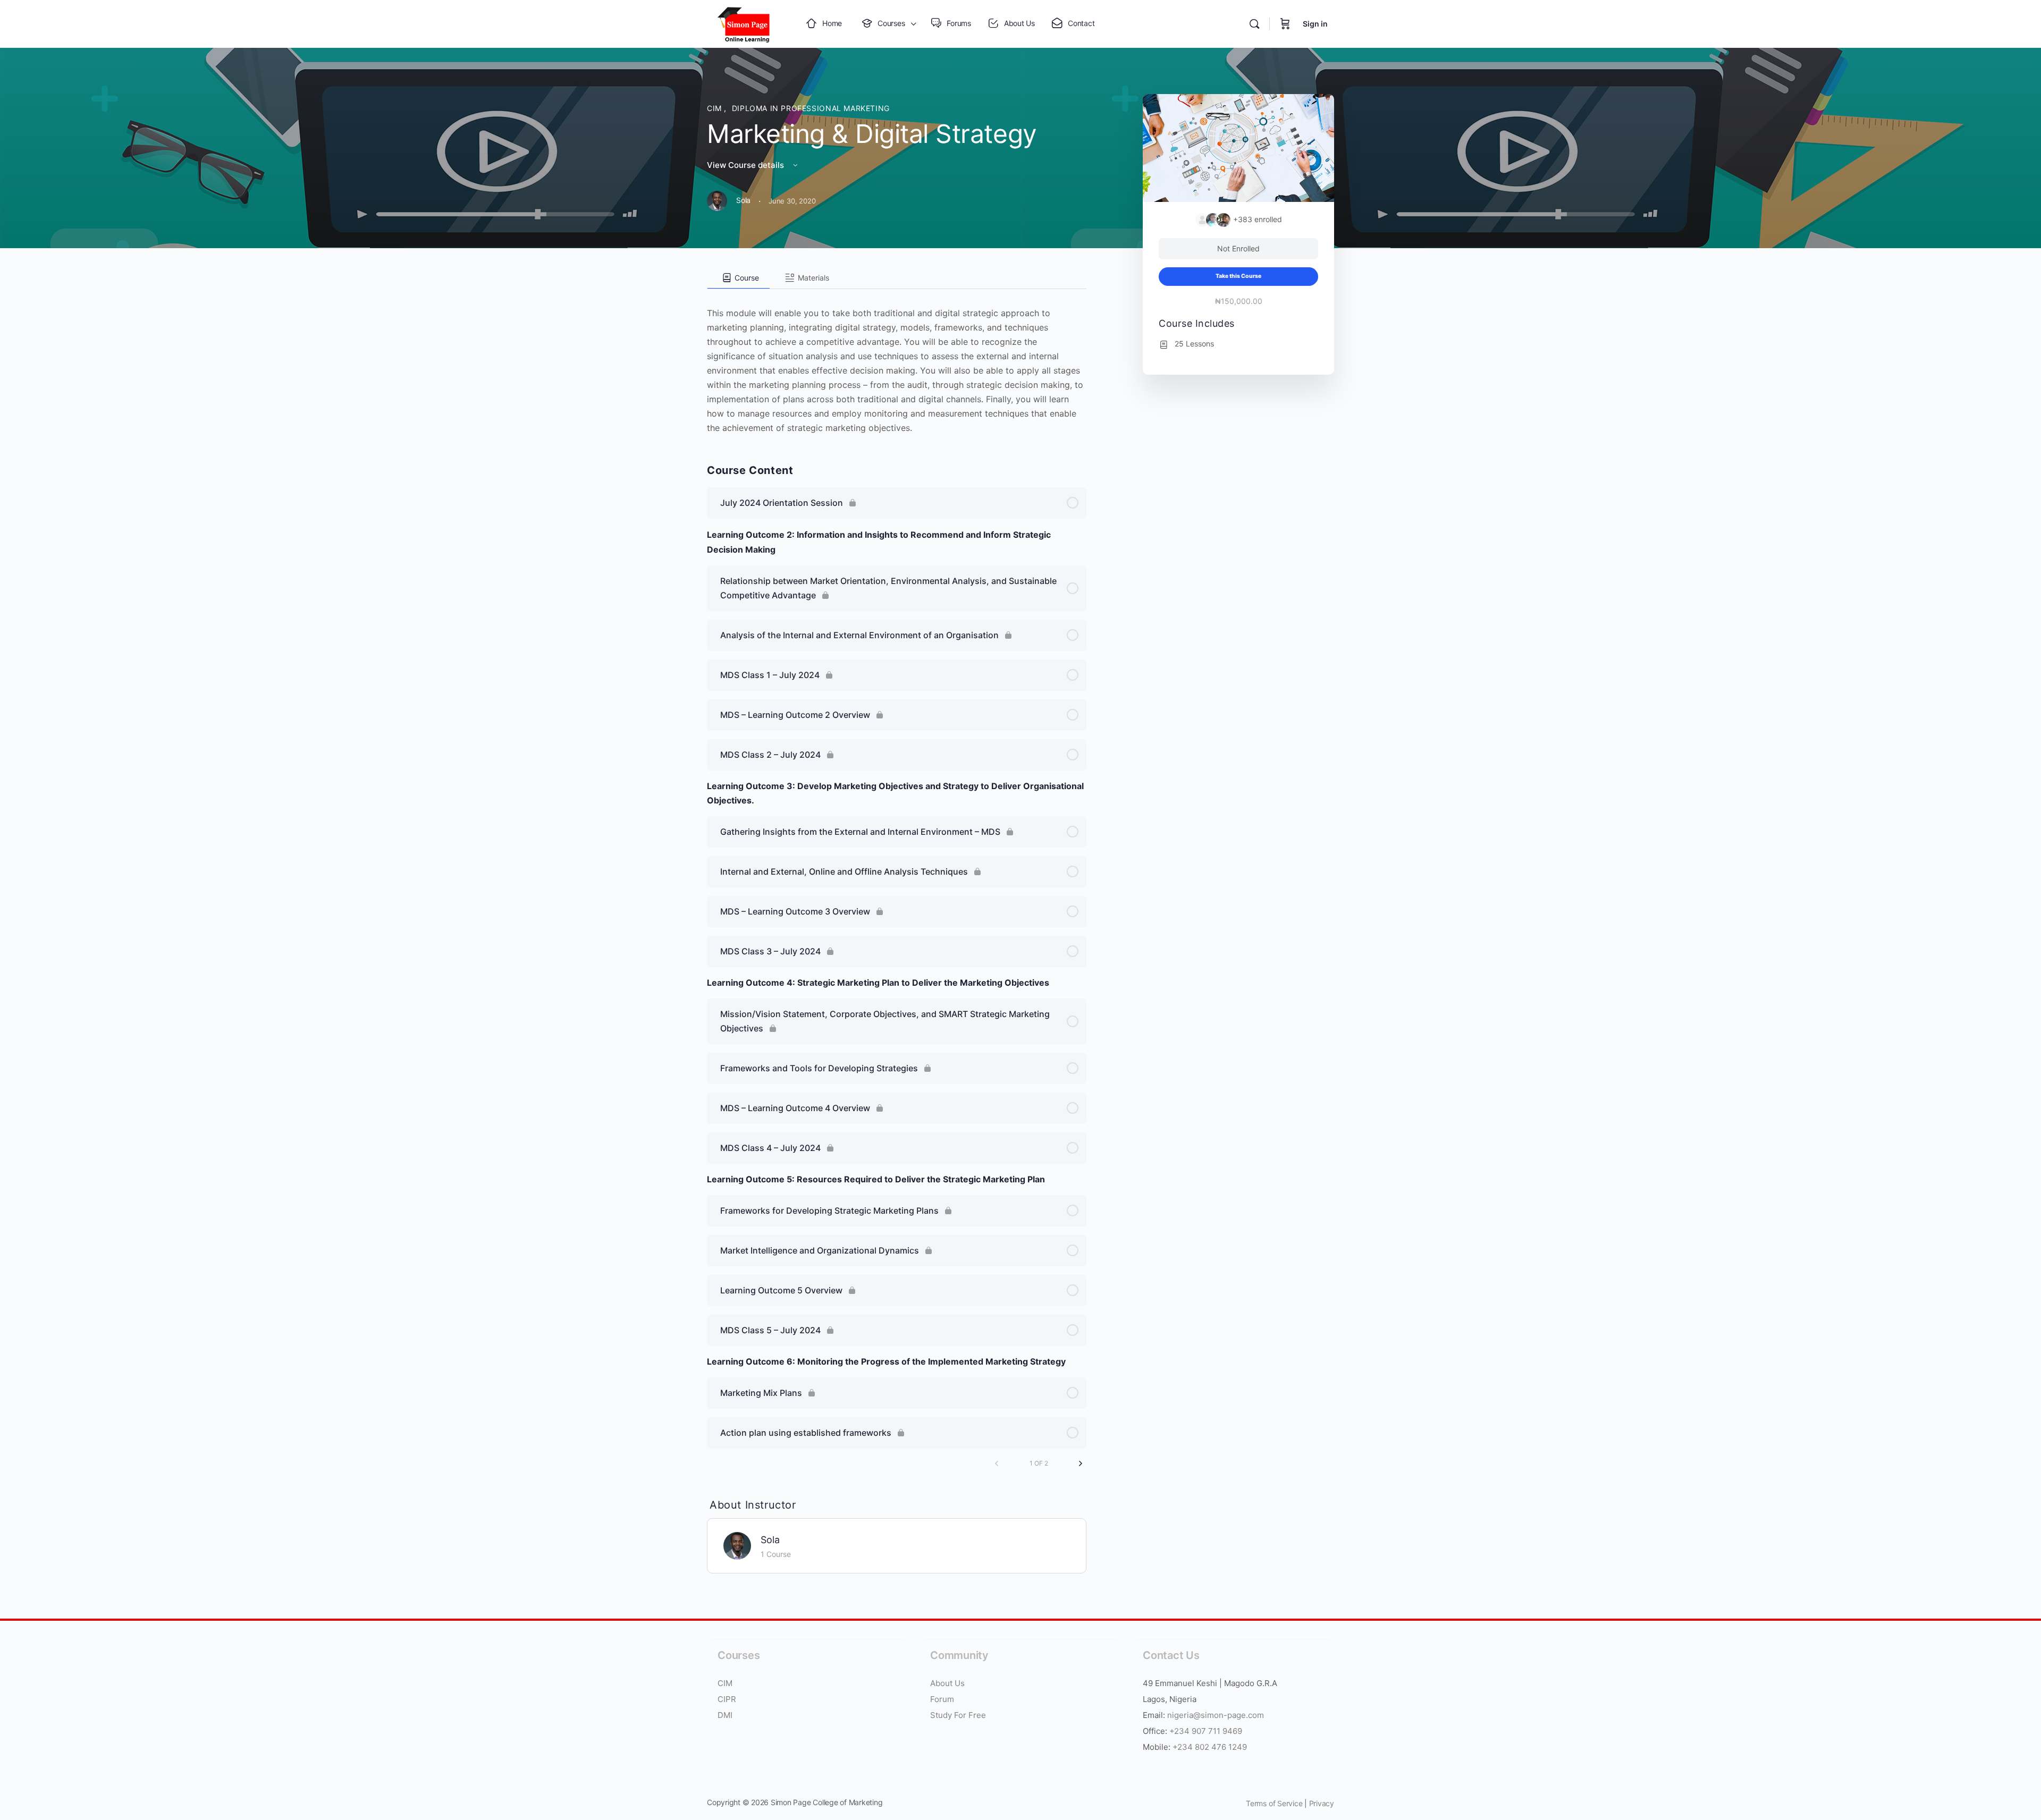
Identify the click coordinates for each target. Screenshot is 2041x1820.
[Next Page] (1081, 1463)
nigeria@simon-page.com (1216, 1715)
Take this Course (1238, 276)
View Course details (747, 165)
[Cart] (1285, 24)
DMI (725, 1715)
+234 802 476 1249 (1210, 1747)
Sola (770, 1540)
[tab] (739, 278)
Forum (942, 1699)
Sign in (1315, 24)
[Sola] (737, 1545)
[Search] (1254, 24)
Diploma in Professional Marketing (811, 108)
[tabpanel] (897, 362)
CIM (715, 108)
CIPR (727, 1699)
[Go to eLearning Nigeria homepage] (744, 23)
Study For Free (958, 1715)
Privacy (1322, 1803)
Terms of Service (1274, 1803)
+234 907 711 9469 (1206, 1731)
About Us (948, 1683)
